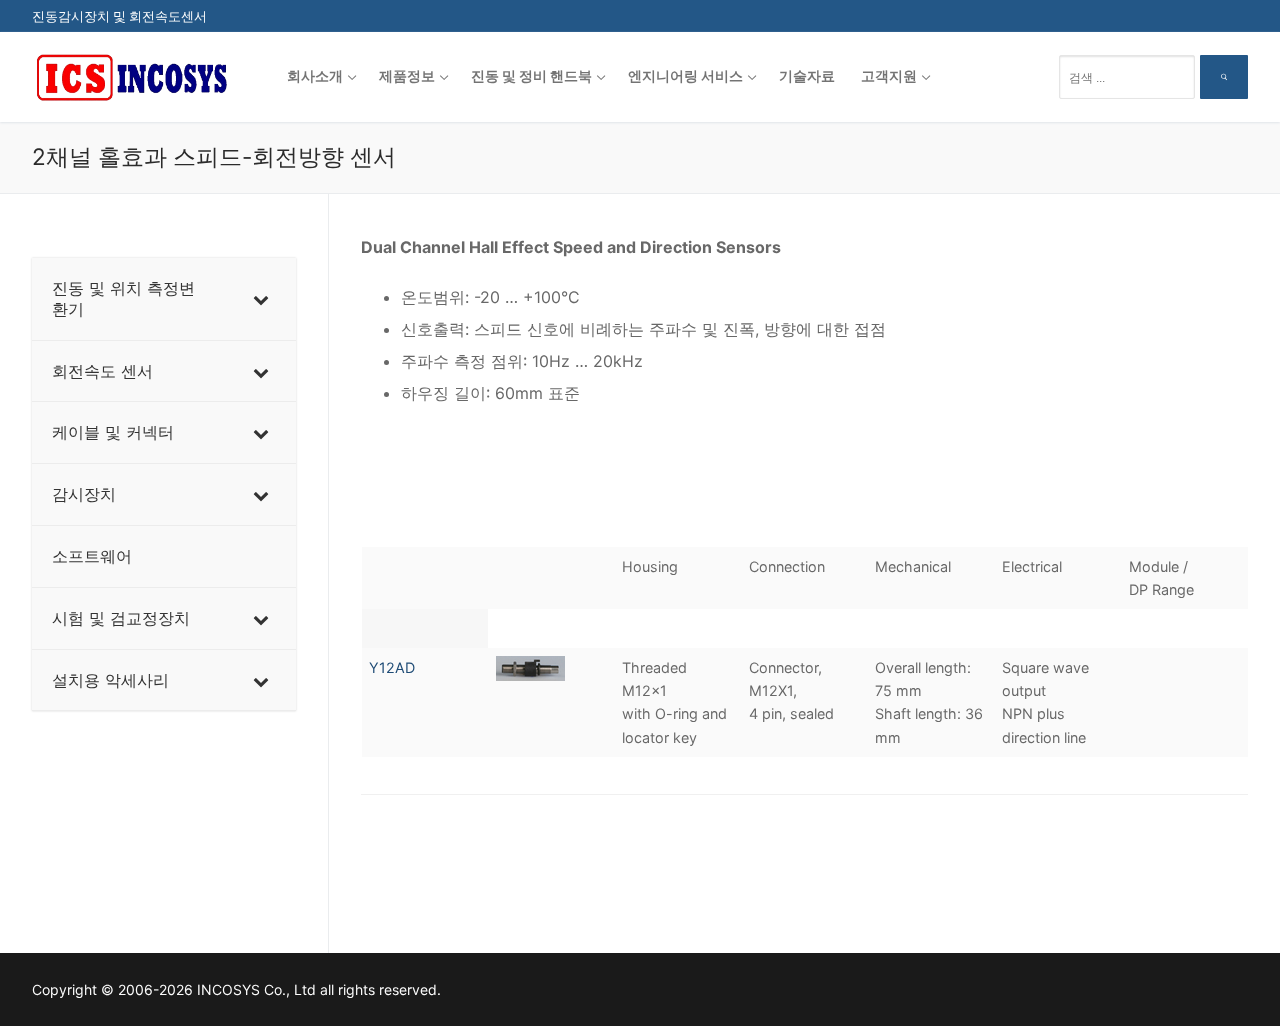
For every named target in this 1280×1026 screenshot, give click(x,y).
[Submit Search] (1224, 77)
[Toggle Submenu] (261, 299)
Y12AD (392, 667)
